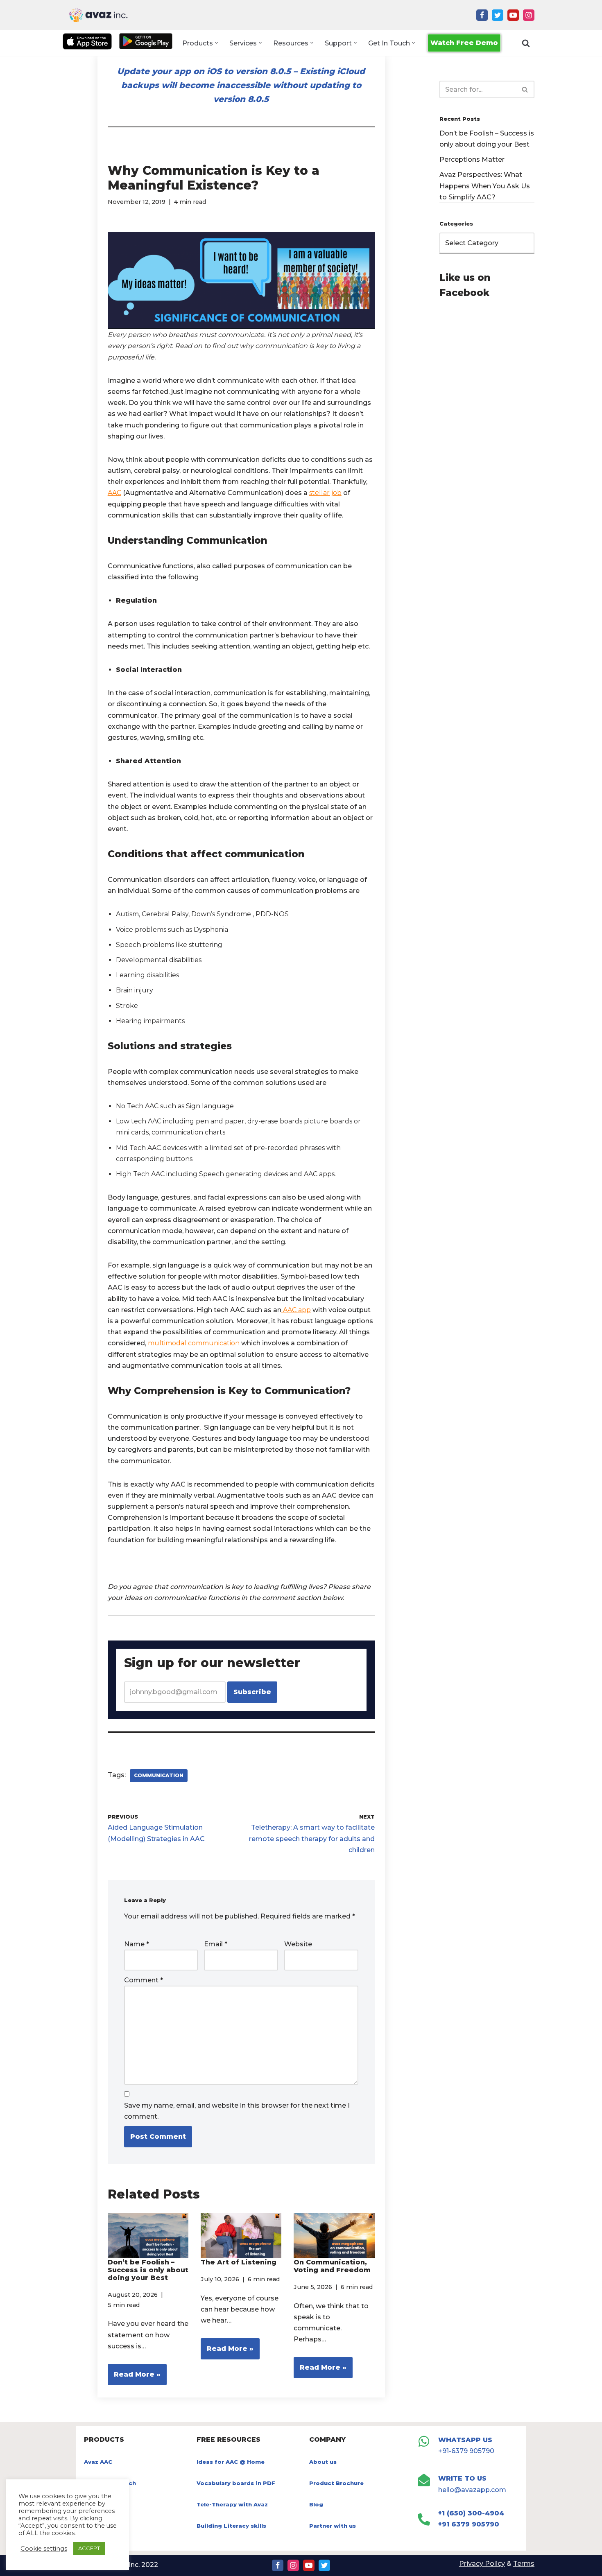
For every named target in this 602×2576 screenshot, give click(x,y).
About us (323, 2462)
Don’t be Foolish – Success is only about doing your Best (148, 2270)
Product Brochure (336, 2483)
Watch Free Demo (464, 43)
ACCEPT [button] (89, 2548)
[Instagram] (529, 15)
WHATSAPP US (465, 2440)
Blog (316, 2504)
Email (216, 1944)
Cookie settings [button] (44, 2549)
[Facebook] (482, 15)
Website (298, 1944)
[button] (216, 43)
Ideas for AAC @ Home (231, 2462)
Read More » (134, 2378)
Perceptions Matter (472, 159)
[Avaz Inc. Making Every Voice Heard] (98, 15)
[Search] (526, 43)
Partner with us (333, 2526)
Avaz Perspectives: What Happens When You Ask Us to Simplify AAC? (485, 186)
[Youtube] (513, 15)
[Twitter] (498, 15)
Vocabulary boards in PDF (236, 2483)
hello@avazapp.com (472, 2490)
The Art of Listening (239, 2262)
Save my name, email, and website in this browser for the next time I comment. (237, 2111)
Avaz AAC (98, 2462)
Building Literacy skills (231, 2526)
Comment (144, 1980)
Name (137, 1944)
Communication (159, 1775)
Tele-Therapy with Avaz (232, 2504)
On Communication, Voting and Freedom (332, 2266)
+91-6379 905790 (466, 2451)
